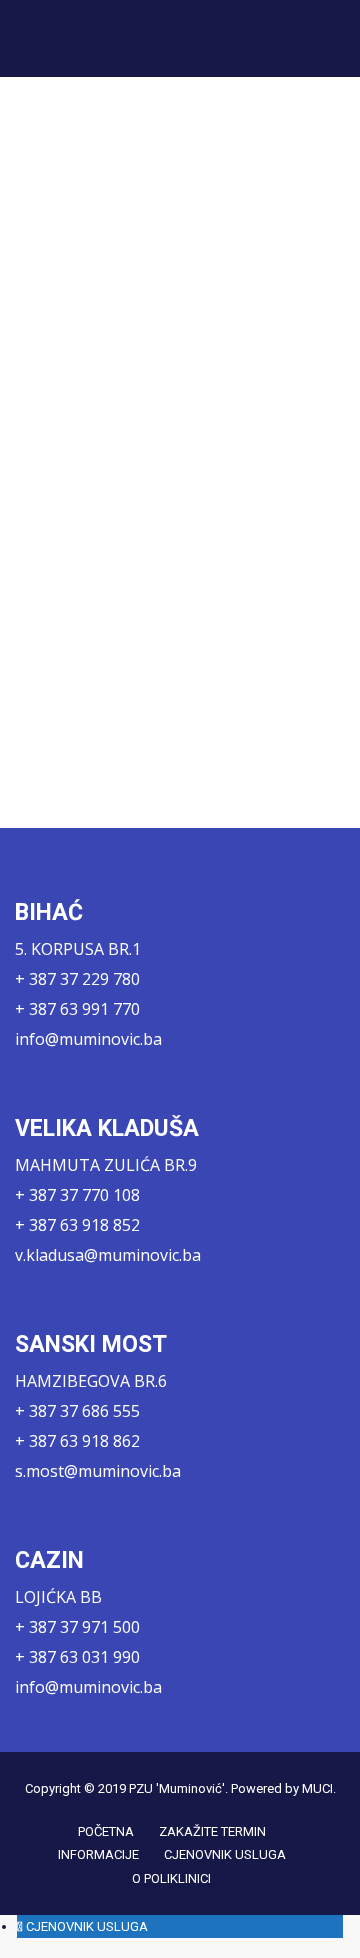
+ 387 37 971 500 (77, 1627)
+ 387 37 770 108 (77, 1195)
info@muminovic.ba (88, 1039)
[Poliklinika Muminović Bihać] (81, 38)
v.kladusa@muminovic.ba (108, 1255)
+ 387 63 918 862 (77, 1441)
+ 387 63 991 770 (77, 1009)
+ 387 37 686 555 (77, 1411)
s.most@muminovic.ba (98, 1471)
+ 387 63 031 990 (77, 1657)
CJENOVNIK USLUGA (225, 1854)
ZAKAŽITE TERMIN (212, 1831)
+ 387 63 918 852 (77, 1225)
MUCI (317, 1788)
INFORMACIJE (98, 1854)
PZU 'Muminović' (177, 1788)
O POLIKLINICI (171, 1878)
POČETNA (106, 1831)
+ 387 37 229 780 (77, 979)
